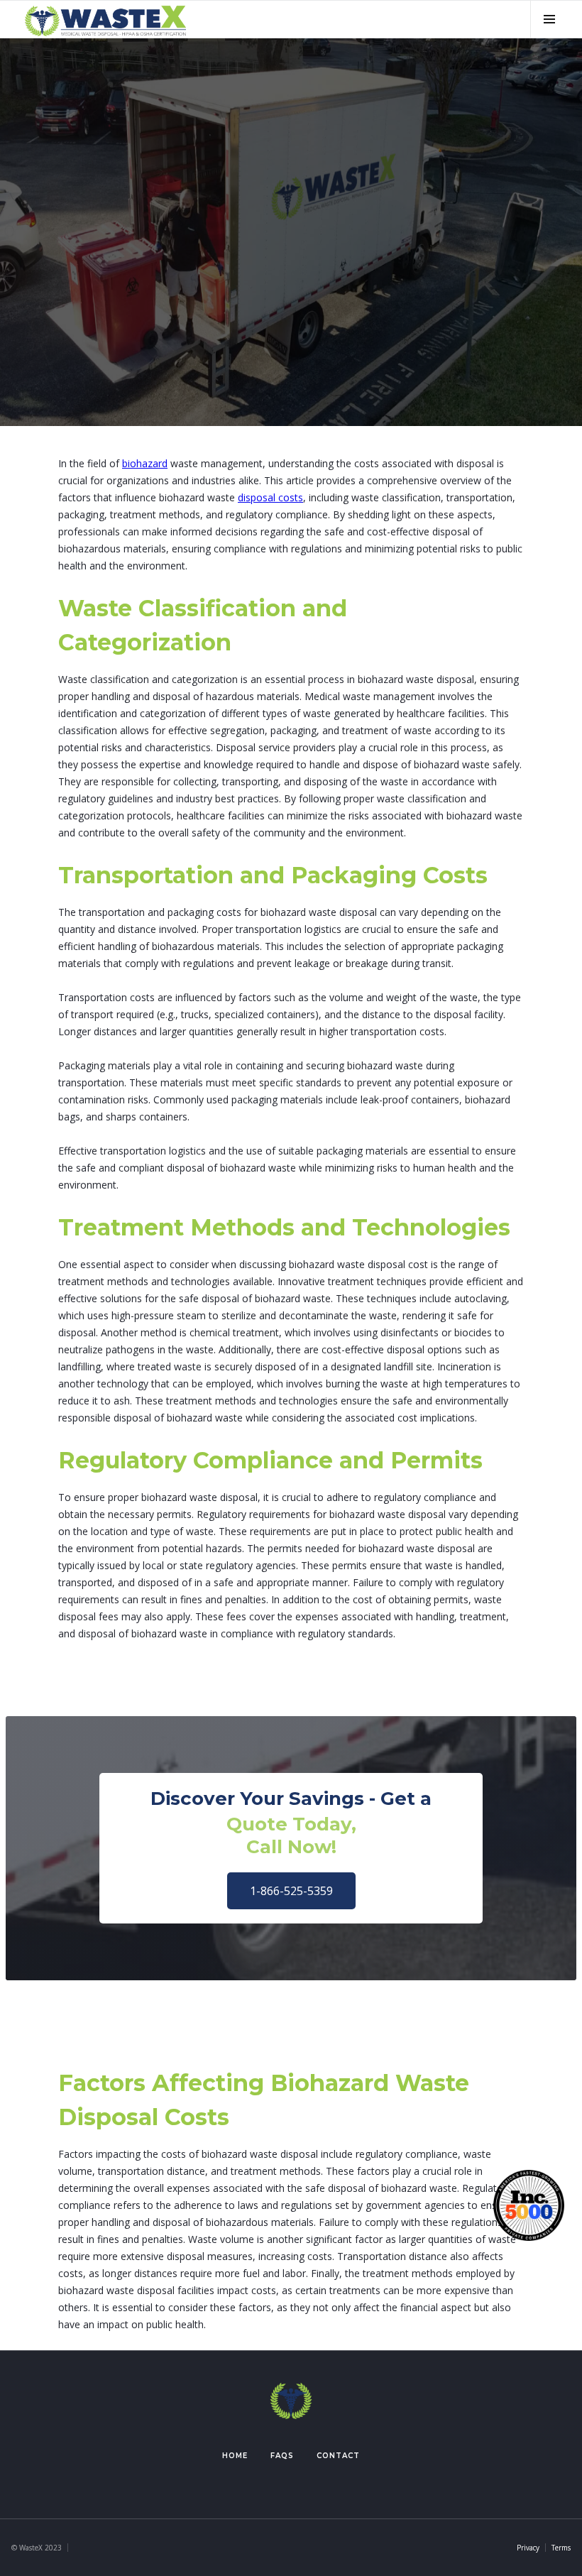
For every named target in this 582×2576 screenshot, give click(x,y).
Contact (338, 2456)
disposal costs (270, 497)
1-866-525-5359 (291, 1891)
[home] (105, 19)
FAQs (282, 2456)
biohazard (145, 463)
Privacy (528, 2548)
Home (235, 2456)
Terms (561, 2548)
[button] (549, 19)
